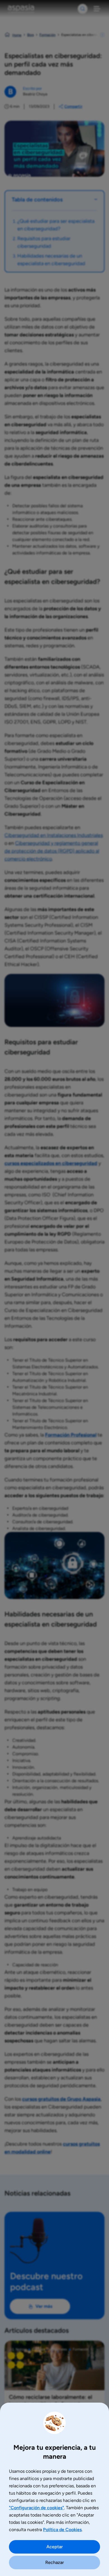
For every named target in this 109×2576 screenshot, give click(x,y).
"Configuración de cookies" (36, 2508)
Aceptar (55, 2547)
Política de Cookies (62, 2530)
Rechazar (55, 2562)
